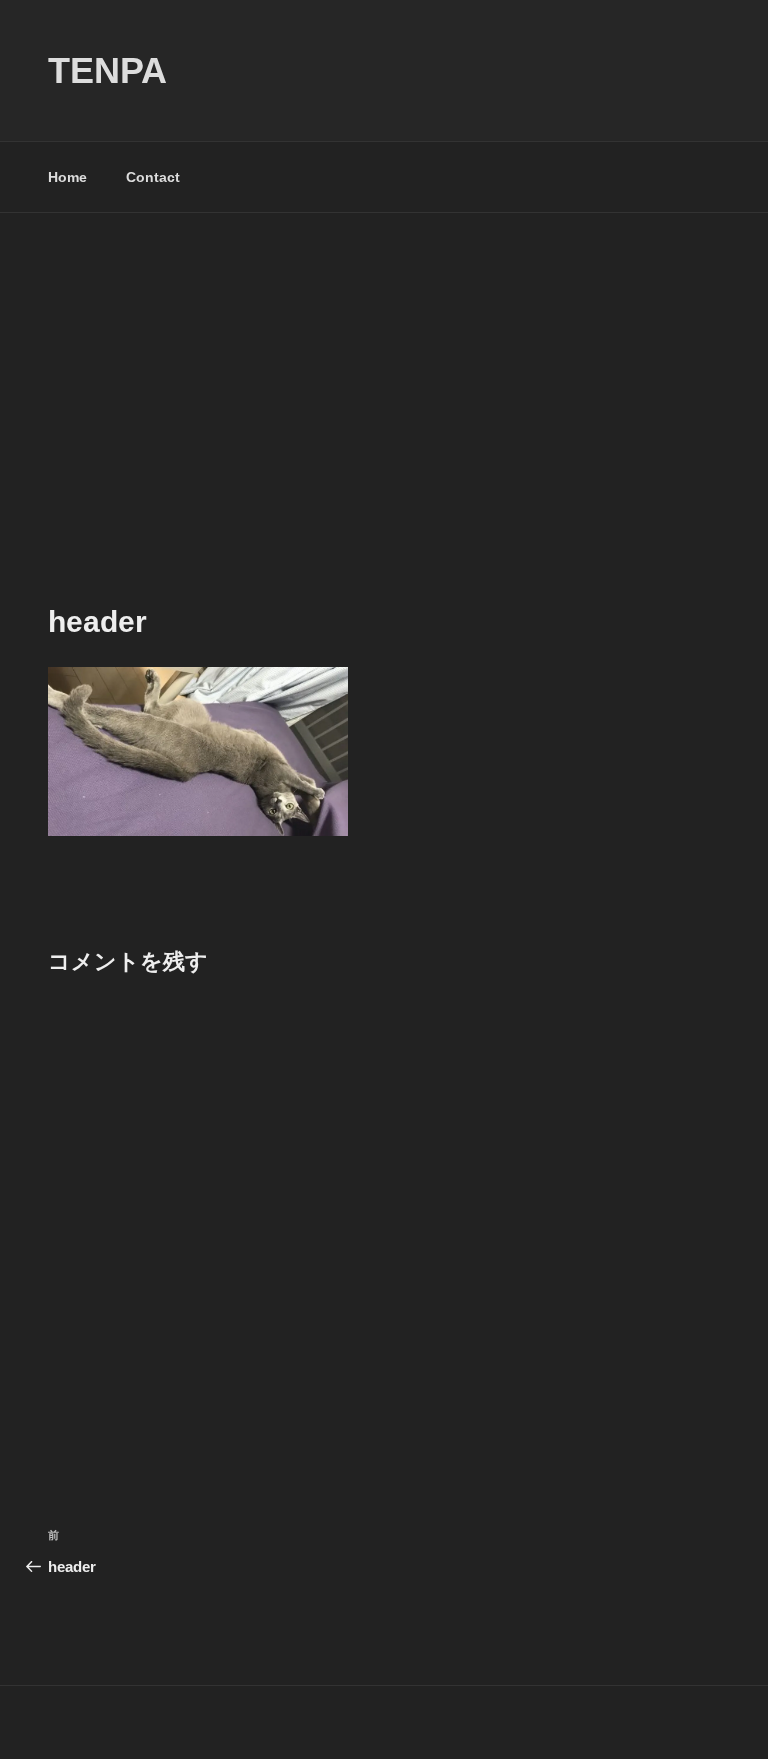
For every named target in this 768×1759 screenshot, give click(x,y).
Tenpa (107, 70)
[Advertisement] (384, 363)
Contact (153, 177)
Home (67, 177)
